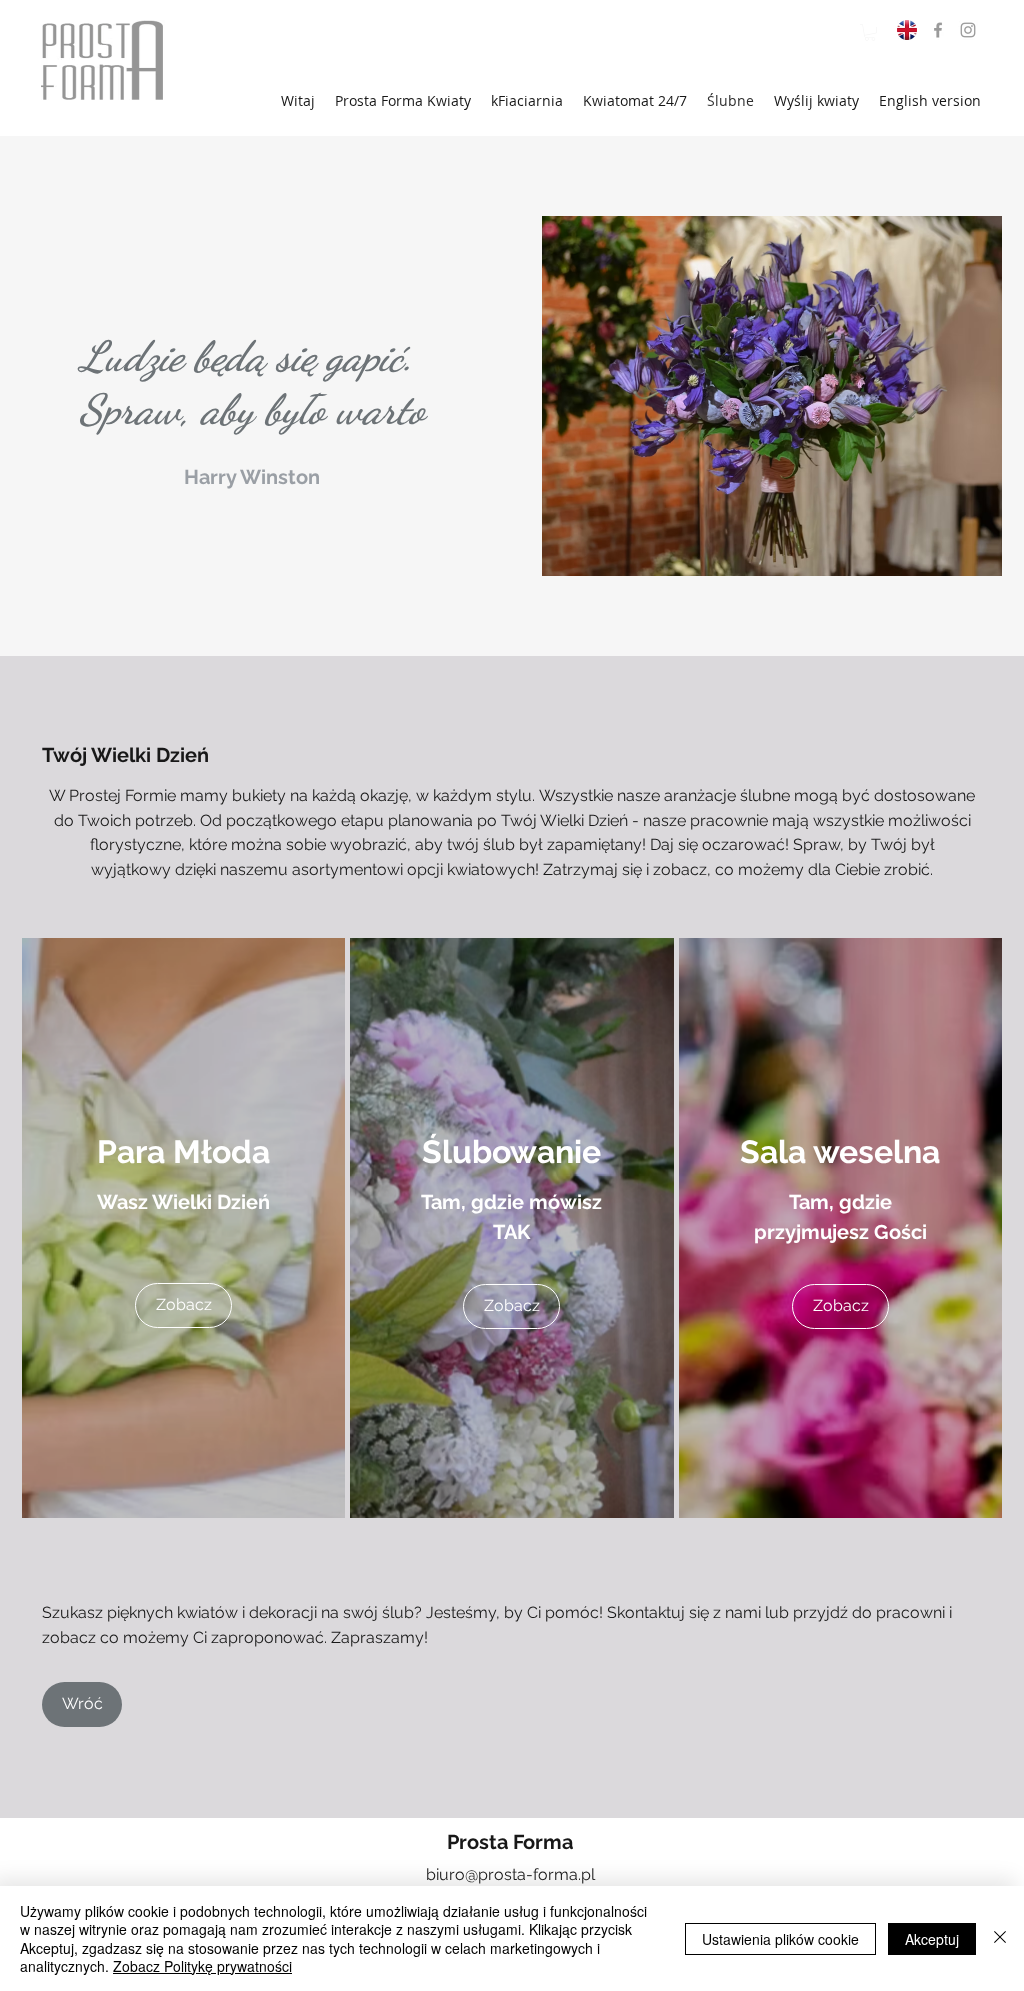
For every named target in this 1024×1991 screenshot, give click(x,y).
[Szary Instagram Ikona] (968, 30)
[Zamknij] (1000, 1938)
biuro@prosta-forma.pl (510, 1874)
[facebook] (938, 30)
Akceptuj (932, 1939)
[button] (870, 32)
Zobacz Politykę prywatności (202, 1966)
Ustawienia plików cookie (780, 1939)
